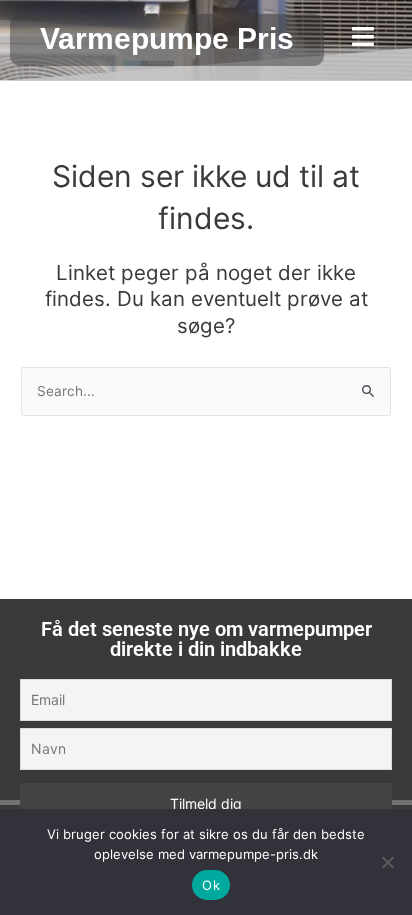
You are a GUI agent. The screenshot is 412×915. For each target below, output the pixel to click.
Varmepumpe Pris (167, 38)
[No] (387, 862)
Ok (211, 885)
